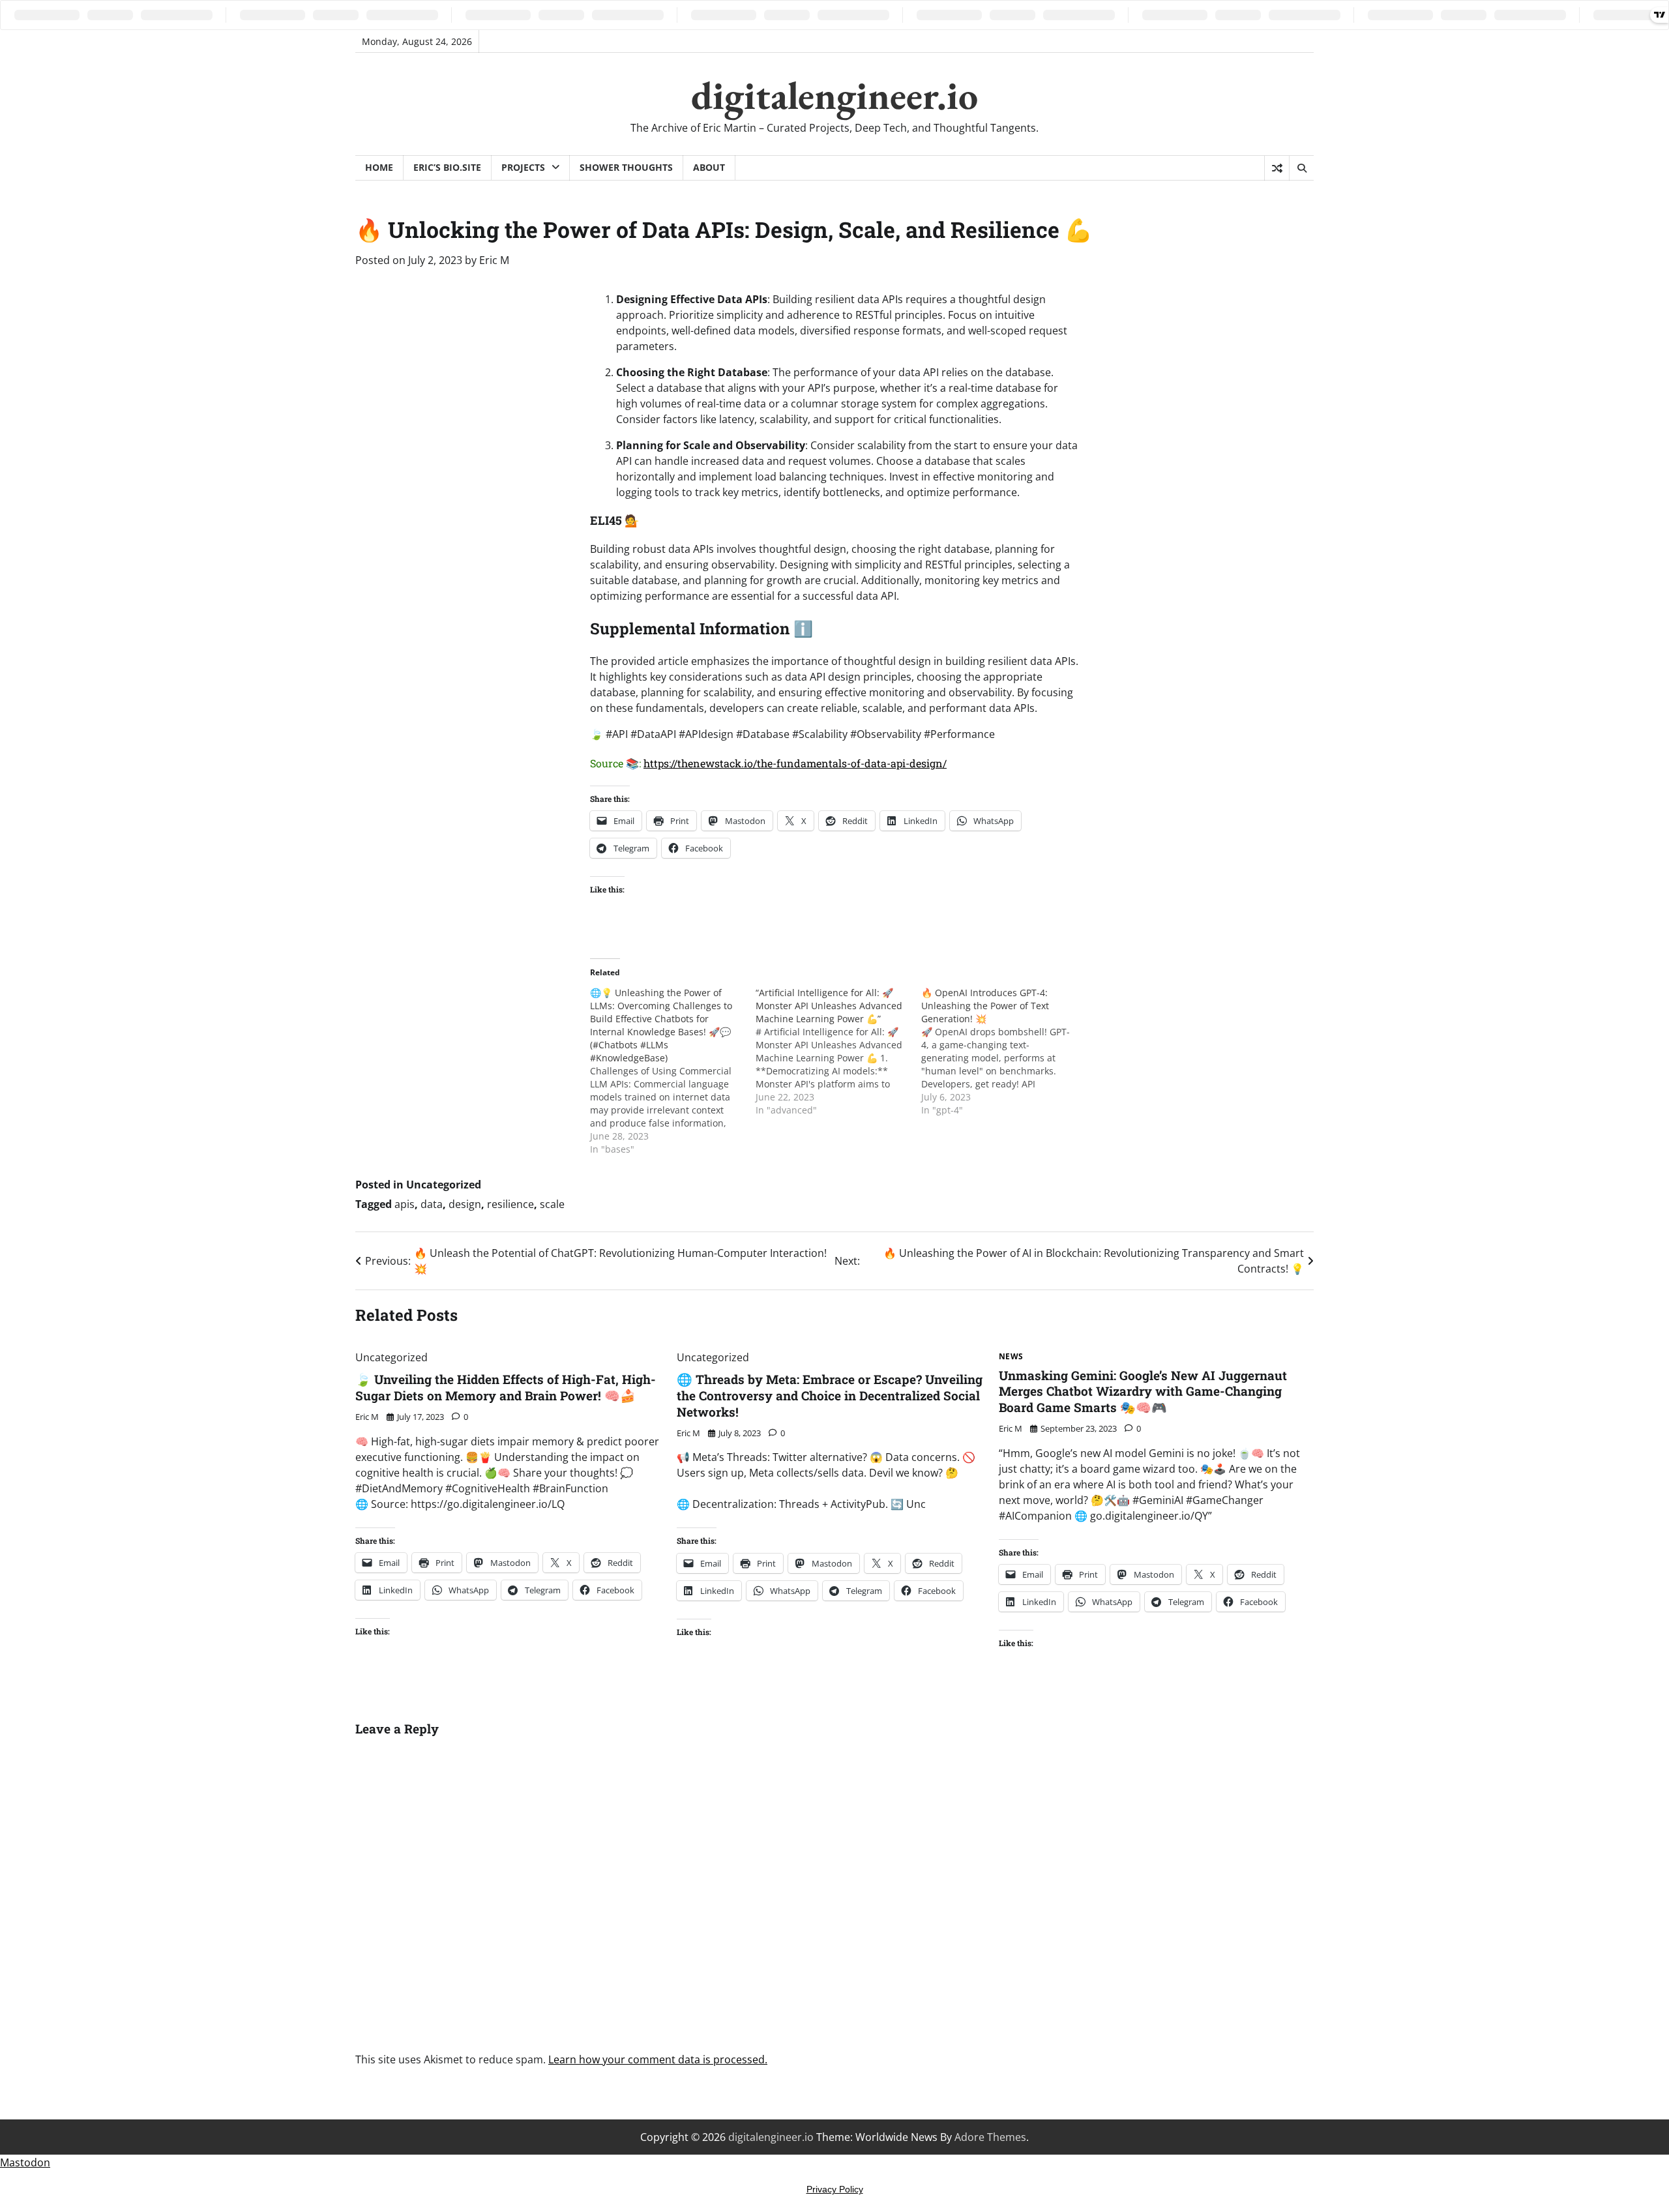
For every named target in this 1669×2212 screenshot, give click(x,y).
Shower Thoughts (626, 167)
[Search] (1301, 168)
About (709, 167)
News (1011, 1357)
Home (379, 167)
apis (405, 1204)
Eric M (494, 260)
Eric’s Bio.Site (447, 167)
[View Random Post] (1277, 168)
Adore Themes (990, 2137)
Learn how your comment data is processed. (658, 2059)
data (432, 1204)
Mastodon (25, 2162)
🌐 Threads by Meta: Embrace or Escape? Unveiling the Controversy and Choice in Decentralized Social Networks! (830, 1395)
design (465, 1204)
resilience (510, 1204)
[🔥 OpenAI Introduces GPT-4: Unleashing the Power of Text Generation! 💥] (1004, 1052)
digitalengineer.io (834, 95)
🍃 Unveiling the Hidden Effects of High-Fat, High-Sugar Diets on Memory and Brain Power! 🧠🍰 (506, 1387)
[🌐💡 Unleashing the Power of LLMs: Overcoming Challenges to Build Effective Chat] (673, 1071)
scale (552, 1204)
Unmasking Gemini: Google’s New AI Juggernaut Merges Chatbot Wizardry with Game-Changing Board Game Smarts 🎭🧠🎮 (1143, 1392)
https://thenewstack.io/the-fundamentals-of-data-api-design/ (795, 763)
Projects (523, 167)
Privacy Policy (835, 2189)
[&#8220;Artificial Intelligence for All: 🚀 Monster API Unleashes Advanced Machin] (838, 1052)
